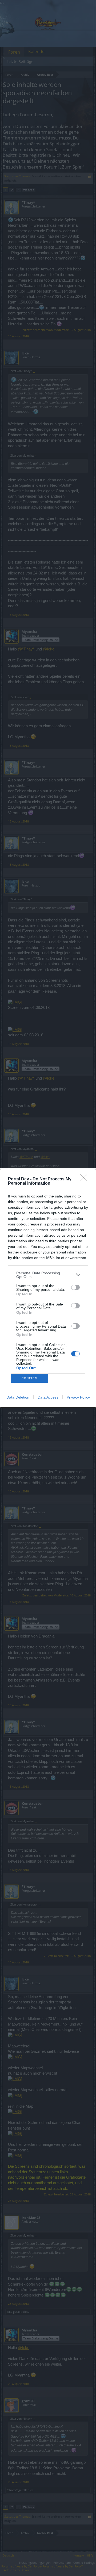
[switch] (75, 1287)
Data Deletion (18, 1397)
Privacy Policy (78, 1397)
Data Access (48, 1397)
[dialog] (48, 1288)
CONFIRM (30, 1378)
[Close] (86, 1179)
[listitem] (48, 1275)
